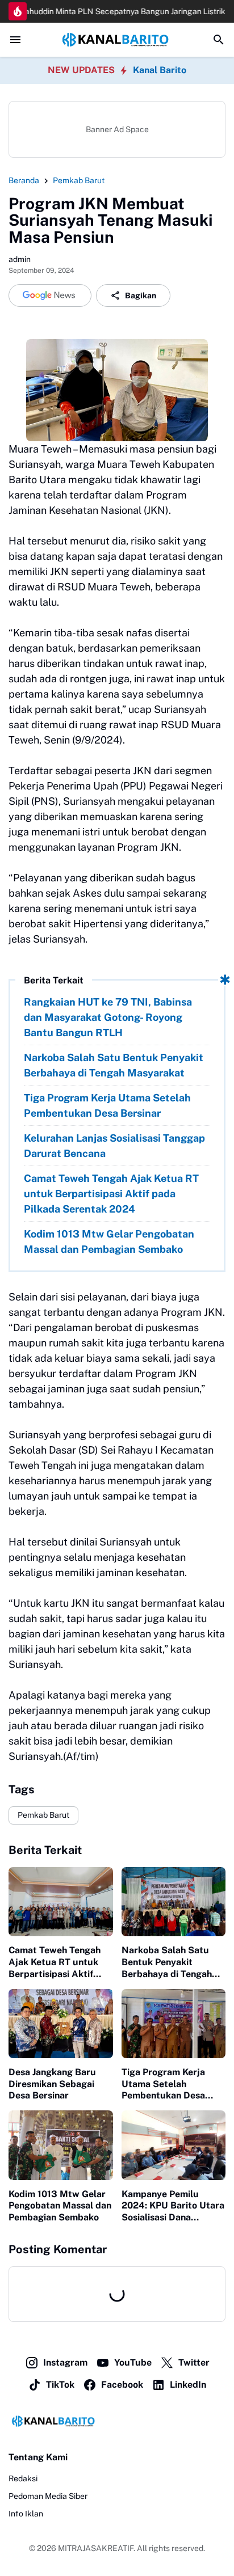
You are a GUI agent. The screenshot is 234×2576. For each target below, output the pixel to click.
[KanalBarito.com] (117, 40)
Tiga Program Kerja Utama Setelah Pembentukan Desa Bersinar (107, 1105)
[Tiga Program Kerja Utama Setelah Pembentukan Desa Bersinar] (174, 2024)
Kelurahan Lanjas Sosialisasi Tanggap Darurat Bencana (114, 1146)
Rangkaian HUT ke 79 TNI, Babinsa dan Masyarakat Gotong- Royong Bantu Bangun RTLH (108, 1017)
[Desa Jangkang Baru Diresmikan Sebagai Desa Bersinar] (61, 2024)
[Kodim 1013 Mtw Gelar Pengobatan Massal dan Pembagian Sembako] (61, 2145)
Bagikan (141, 295)
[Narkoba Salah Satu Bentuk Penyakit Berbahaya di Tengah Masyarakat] (174, 1902)
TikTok (60, 2385)
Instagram (65, 2362)
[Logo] (117, 2421)
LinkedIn (188, 2385)
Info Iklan (26, 2514)
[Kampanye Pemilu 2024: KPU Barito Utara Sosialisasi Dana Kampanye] (174, 2145)
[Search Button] (219, 40)
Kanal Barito (160, 70)
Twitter (194, 2362)
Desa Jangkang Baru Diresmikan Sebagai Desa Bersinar (52, 2084)
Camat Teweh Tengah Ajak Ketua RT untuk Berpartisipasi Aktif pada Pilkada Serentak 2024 (111, 1194)
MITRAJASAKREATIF (96, 2548)
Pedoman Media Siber (48, 2496)
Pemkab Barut (43, 1815)
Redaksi (23, 2478)
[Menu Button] (15, 40)
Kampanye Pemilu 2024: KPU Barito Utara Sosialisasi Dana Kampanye (173, 2206)
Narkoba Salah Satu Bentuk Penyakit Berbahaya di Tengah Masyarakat (114, 1065)
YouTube (133, 2362)
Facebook (122, 2385)
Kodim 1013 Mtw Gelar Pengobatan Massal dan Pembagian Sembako (109, 1241)
